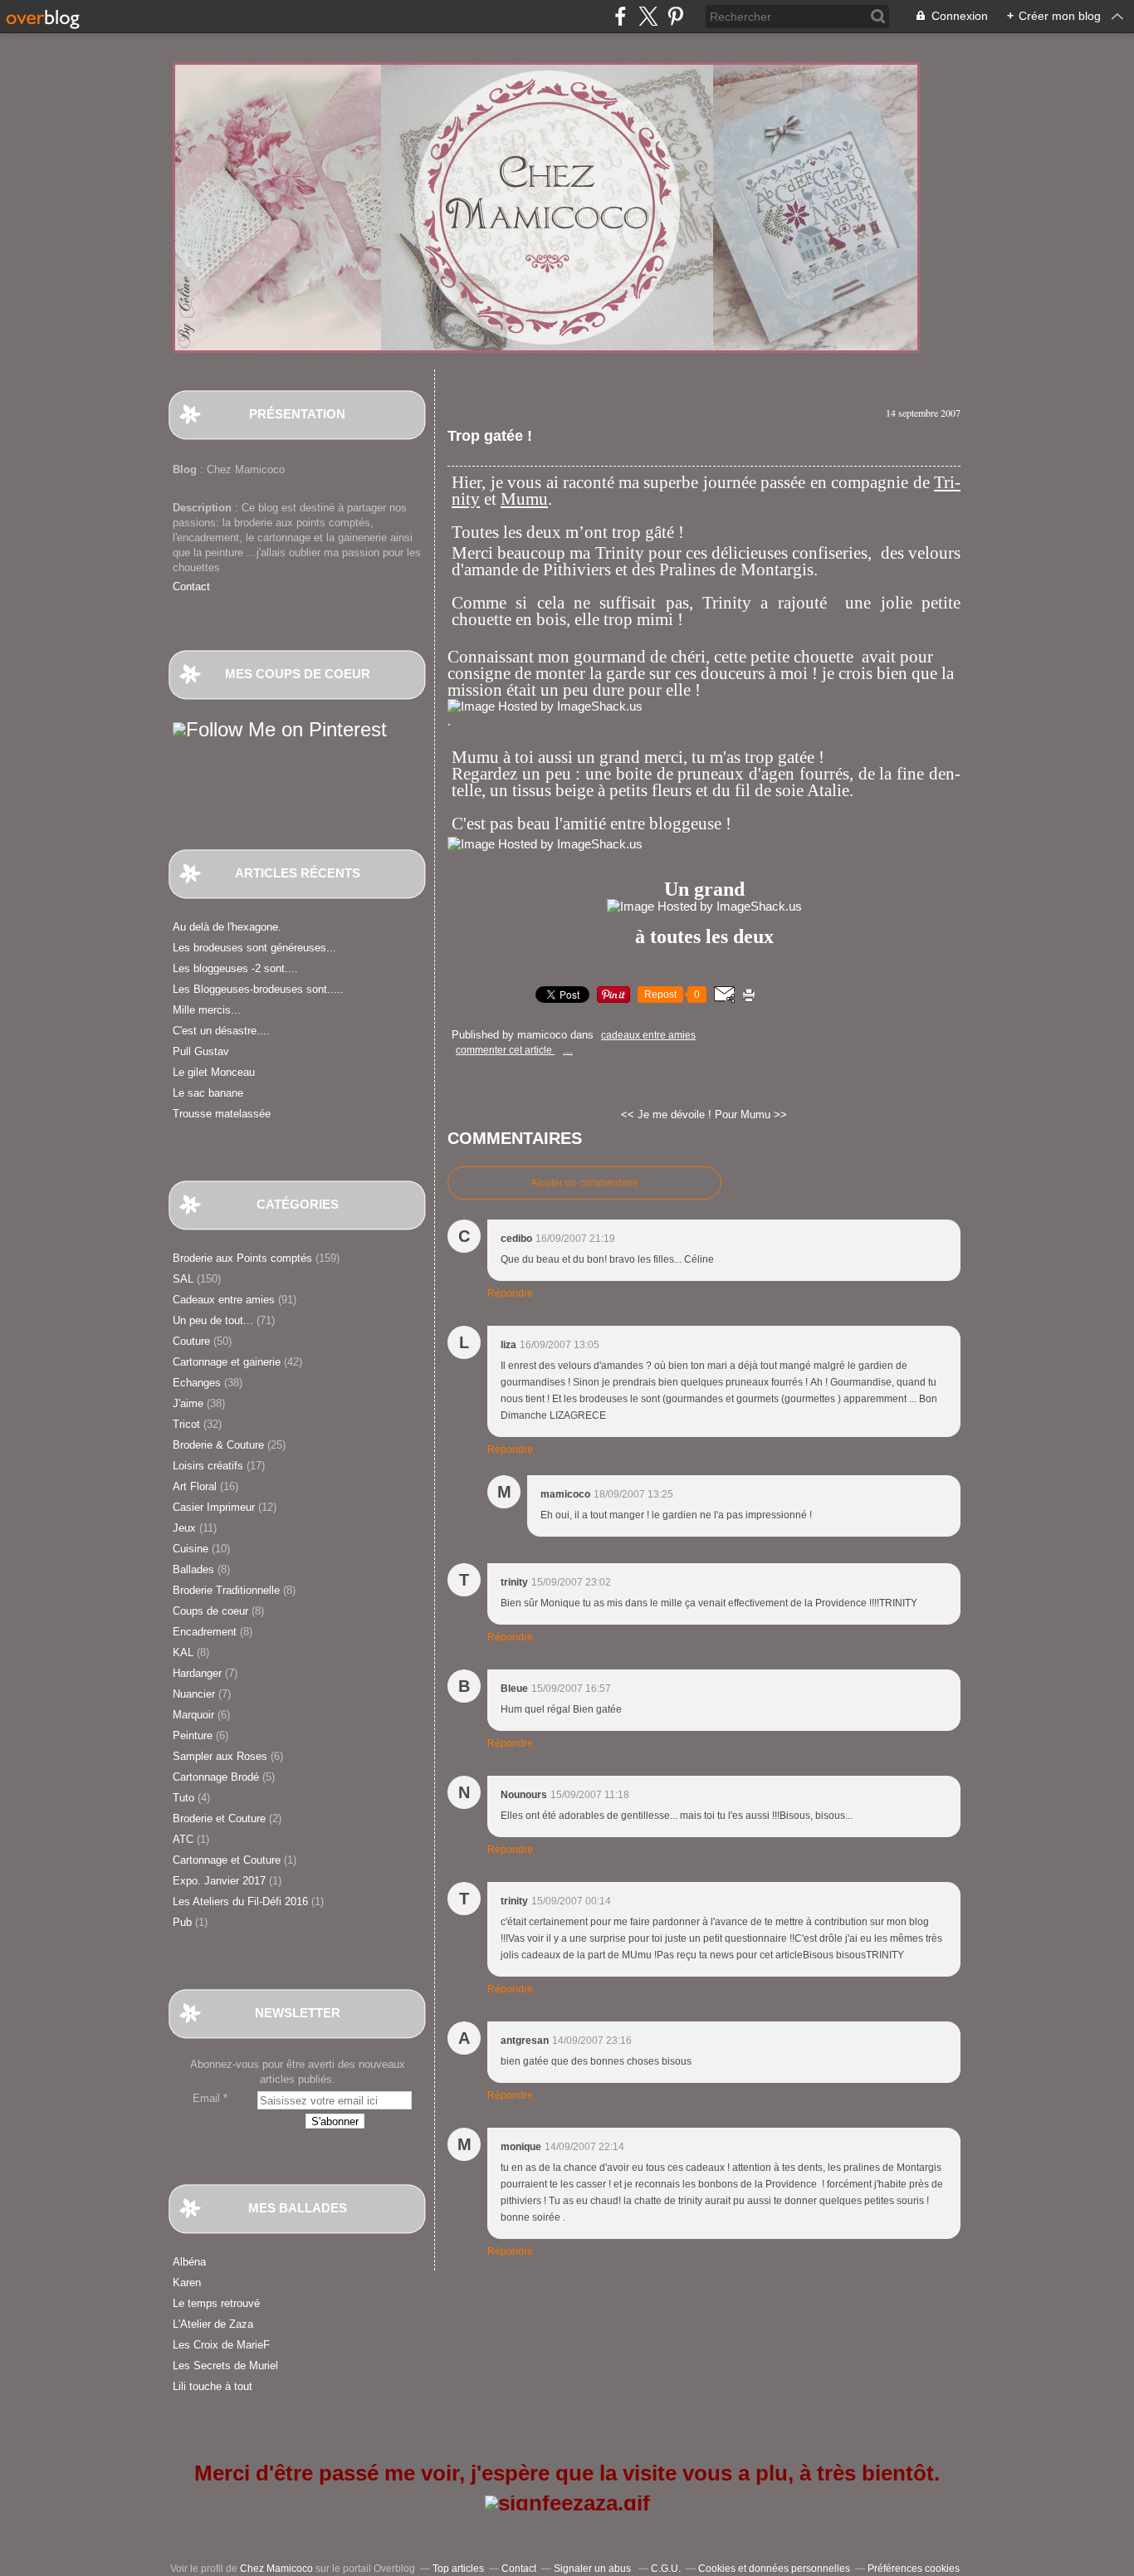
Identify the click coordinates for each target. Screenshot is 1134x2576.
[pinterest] (675, 16)
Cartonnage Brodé (216, 1777)
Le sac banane (208, 1093)
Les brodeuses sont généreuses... (254, 948)
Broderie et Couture (219, 1818)
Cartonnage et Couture (227, 1860)
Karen (187, 2283)
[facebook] (621, 16)
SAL (183, 1279)
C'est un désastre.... (221, 1031)
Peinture (193, 1735)
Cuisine (191, 1549)
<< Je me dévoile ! (666, 1114)
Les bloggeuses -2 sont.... (235, 968)
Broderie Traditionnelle (226, 1590)
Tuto (183, 1798)
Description (204, 508)
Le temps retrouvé (216, 2303)
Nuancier (194, 1694)
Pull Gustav (201, 1051)
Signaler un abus (594, 2569)
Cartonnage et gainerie (227, 1362)
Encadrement (205, 1632)
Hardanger (197, 1673)
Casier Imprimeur (214, 1507)
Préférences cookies (914, 2569)
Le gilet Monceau (214, 1072)
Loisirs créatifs (208, 1466)
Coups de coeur (210, 1611)
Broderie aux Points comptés (242, 1258)
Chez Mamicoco (276, 2569)
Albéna (189, 2262)
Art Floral (195, 1486)
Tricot (186, 1424)
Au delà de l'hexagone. (227, 927)
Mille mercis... (207, 1010)
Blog (185, 469)
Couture (191, 1341)
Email (206, 2098)
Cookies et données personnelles (774, 2569)
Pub (182, 1922)
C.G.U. (666, 2569)
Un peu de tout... (213, 1320)
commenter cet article (505, 1050)
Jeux (184, 1528)
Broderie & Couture (218, 1445)
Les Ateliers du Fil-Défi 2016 (240, 1901)
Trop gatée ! (490, 436)
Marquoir (193, 1715)
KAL (183, 1652)
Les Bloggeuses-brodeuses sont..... (258, 989)
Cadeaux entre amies (224, 1300)
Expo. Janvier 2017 (219, 1881)
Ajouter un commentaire (584, 1183)
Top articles (458, 2569)
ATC (183, 1839)
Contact (191, 587)
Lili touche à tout (213, 2386)
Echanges (197, 1383)
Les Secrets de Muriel (225, 2366)
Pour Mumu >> (751, 1114)
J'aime (188, 1403)
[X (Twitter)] (648, 16)
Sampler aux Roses (220, 1756)
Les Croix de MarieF (221, 2345)
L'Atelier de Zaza (213, 2324)
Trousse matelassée (222, 1114)
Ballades (193, 1569)
